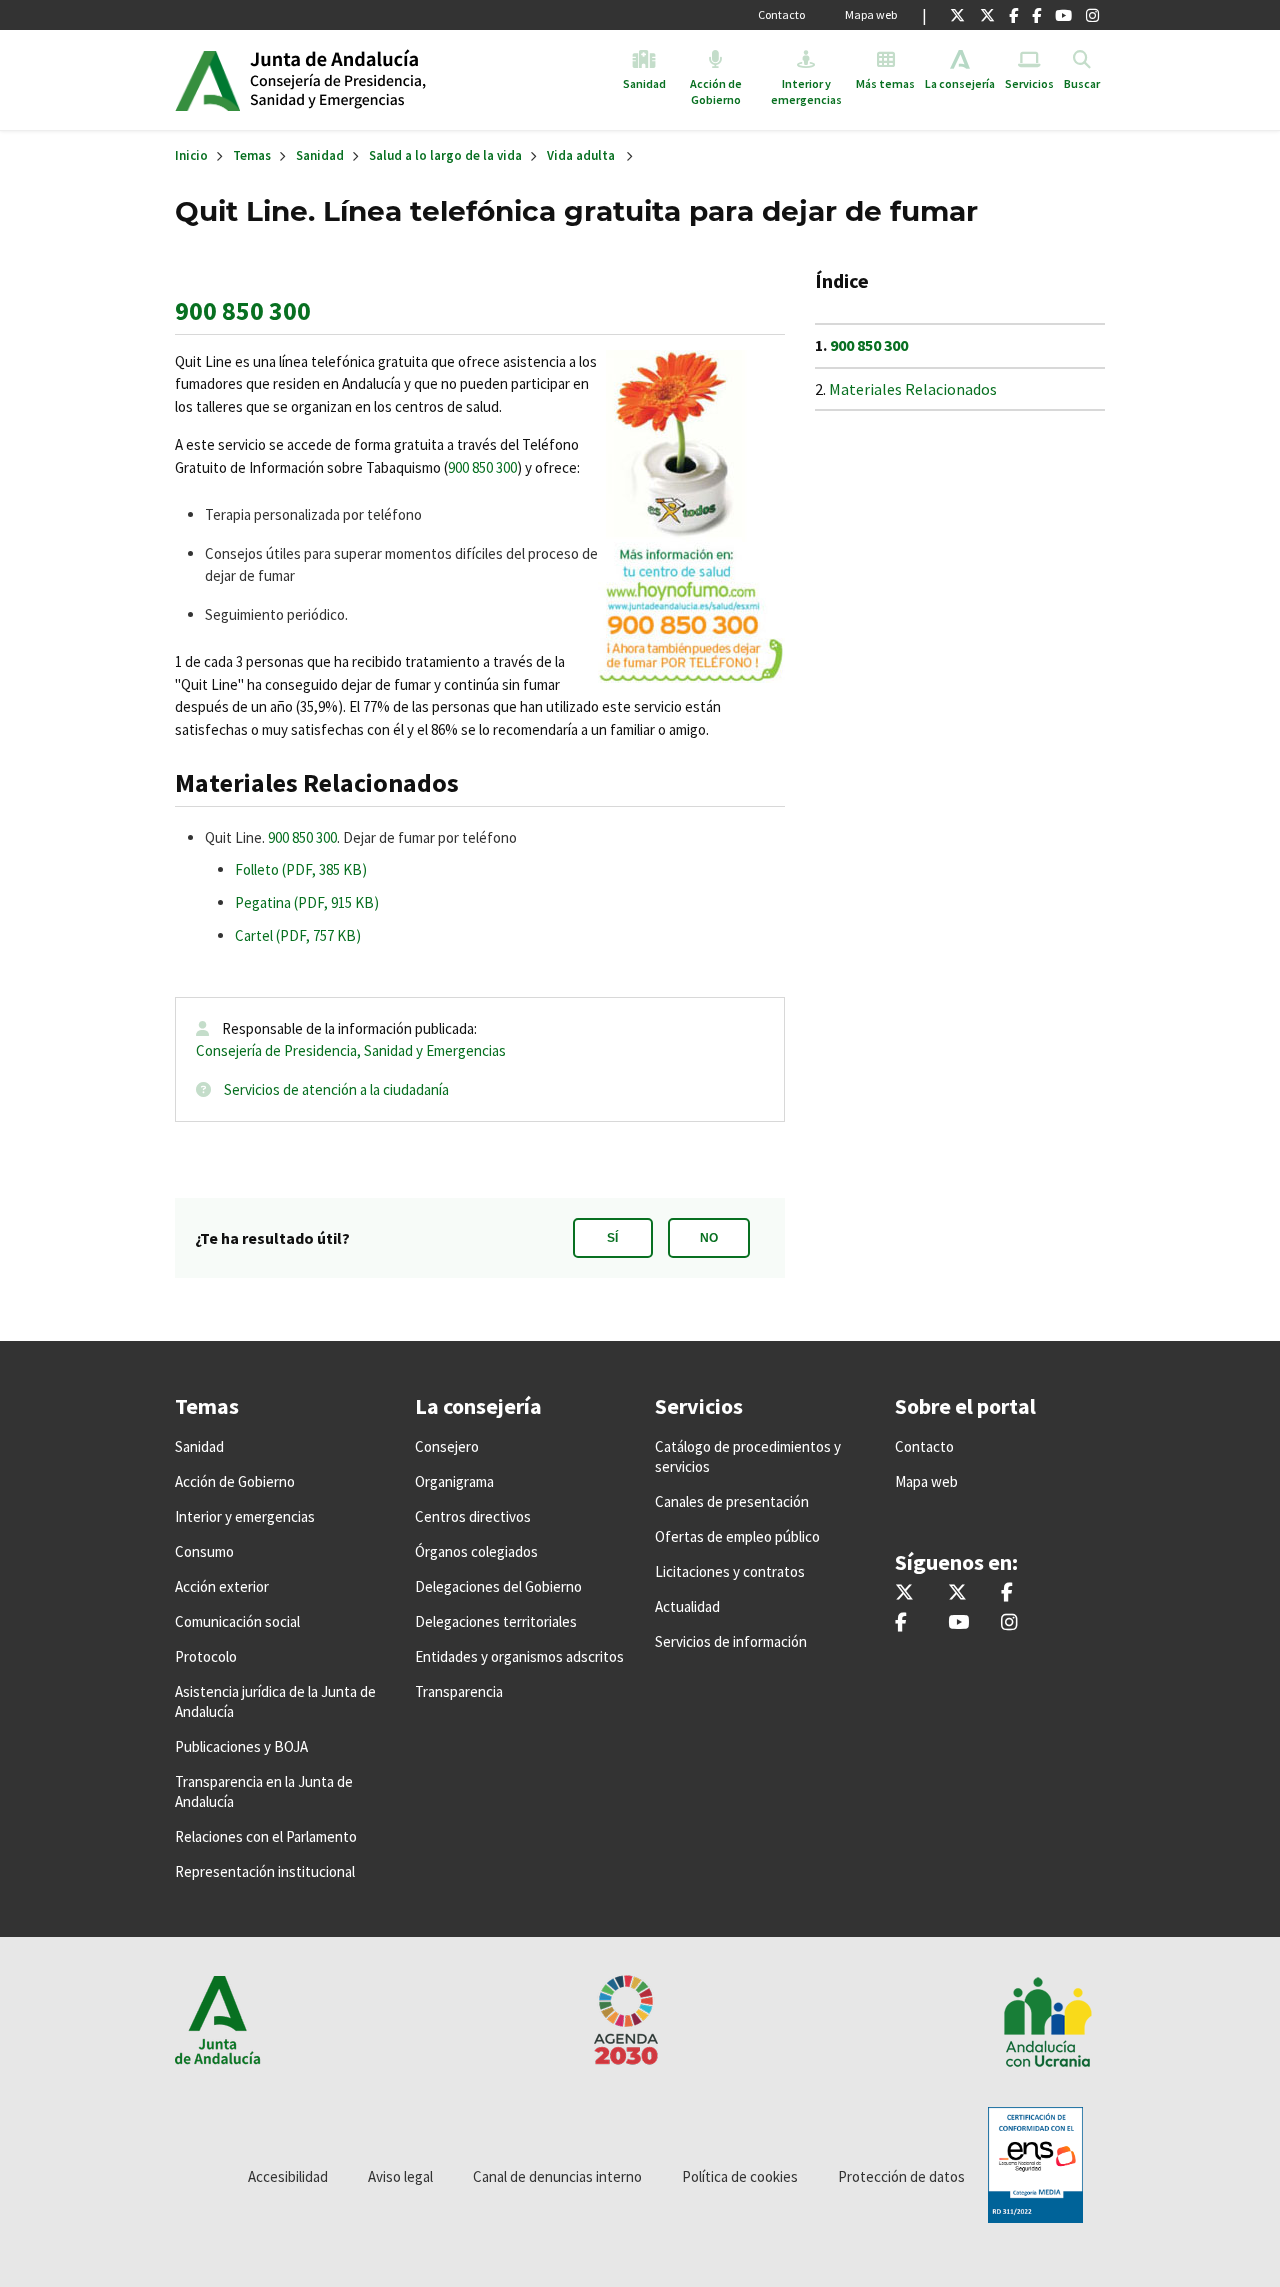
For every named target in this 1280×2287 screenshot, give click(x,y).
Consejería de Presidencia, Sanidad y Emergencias (351, 1050)
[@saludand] (987, 15)
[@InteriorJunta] (957, 15)
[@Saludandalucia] (1036, 15)
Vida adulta (581, 155)
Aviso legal (400, 2176)
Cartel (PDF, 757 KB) (298, 935)
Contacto (781, 14)
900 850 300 (243, 310)
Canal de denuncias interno (557, 2176)
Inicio (403, 80)
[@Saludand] (1063, 15)
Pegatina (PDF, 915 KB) (307, 902)
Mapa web (871, 14)
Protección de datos (901, 2176)
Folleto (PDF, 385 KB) (301, 869)
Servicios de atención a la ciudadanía (336, 1089)
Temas (252, 155)
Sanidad (320, 155)
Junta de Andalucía (207, 80)
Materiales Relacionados (913, 389)
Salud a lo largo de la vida (445, 155)
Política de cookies (740, 2176)
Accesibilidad (288, 2176)
